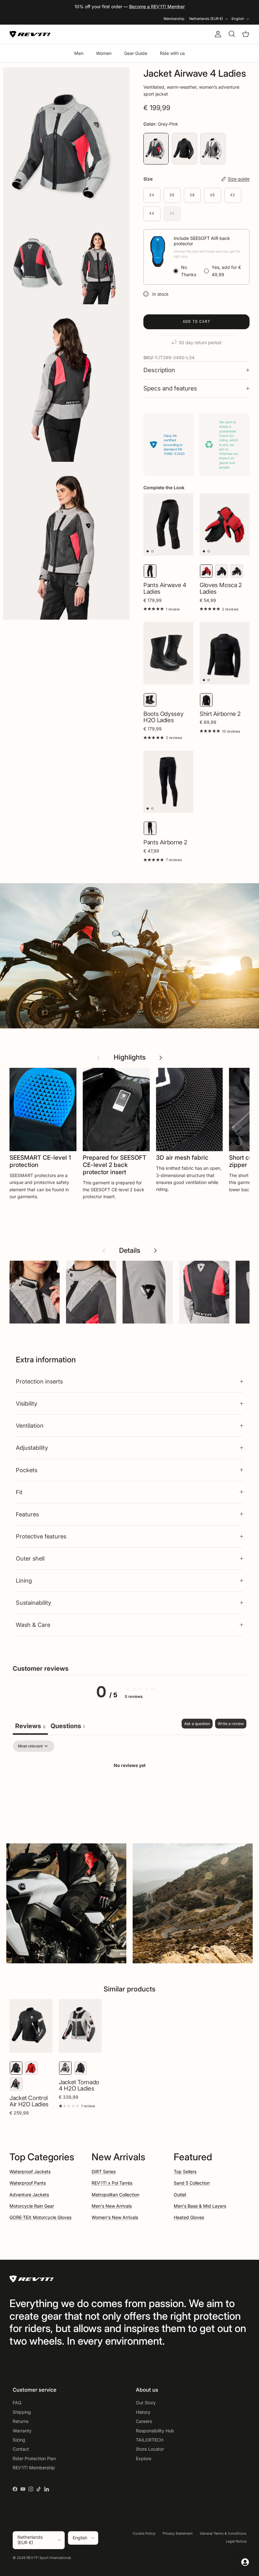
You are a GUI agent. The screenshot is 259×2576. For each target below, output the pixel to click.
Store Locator (150, 2449)
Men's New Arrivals (112, 2206)
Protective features (41, 1536)
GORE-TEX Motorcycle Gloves (40, 2217)
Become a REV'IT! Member (157, 6)
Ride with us (172, 53)
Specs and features (170, 388)
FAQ (17, 2403)
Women (104, 53)
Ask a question (197, 1724)
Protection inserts (39, 1381)
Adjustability (32, 1448)
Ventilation (30, 1425)
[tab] (68, 1727)
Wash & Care (33, 1625)
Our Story (146, 2403)
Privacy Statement (178, 2533)
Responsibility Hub (155, 2431)
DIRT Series (104, 2171)
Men (79, 53)
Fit (19, 1492)
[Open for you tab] (245, 2562)
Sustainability (33, 1603)
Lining (24, 1580)
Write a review (231, 1724)
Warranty (22, 2431)
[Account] (217, 34)
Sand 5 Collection (192, 2183)
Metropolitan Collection (115, 2195)
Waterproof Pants (28, 2183)
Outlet (180, 2195)
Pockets (27, 1470)
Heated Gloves (189, 2217)
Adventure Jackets (29, 2195)
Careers (144, 2421)
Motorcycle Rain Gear (32, 2206)
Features (27, 1514)
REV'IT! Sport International (49, 2558)
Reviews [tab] (30, 1726)
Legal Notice (236, 2541)
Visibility (27, 1403)
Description (159, 370)
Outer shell (30, 1558)
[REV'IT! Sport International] (30, 34)
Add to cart (197, 321)
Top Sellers (185, 2171)
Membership (174, 19)
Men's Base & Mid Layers (200, 2206)
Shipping (22, 2412)
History (143, 2412)
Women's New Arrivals (115, 2217)
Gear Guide (136, 53)
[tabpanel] (129, 1787)
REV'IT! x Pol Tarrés (112, 2183)
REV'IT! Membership (34, 2468)
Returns (21, 2421)
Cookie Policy (144, 2533)
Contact (21, 2449)
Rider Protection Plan (34, 2458)
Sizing (19, 2440)
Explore (144, 2458)
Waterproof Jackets (30, 2171)
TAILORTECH (150, 2440)
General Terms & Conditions (223, 2533)
